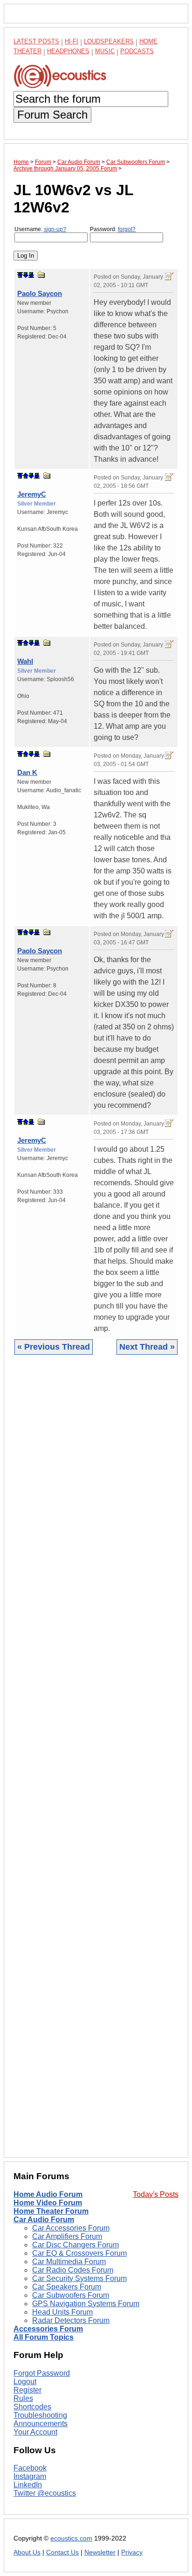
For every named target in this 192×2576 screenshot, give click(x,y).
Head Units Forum (62, 2312)
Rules (23, 2398)
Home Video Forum (48, 2203)
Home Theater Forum (51, 2211)
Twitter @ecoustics (45, 2493)
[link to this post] (41, 275)
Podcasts (137, 51)
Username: (40, 229)
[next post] (26, 275)
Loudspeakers (109, 41)
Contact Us (62, 2552)
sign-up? (55, 229)
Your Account (35, 2432)
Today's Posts (156, 2194)
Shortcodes (32, 2407)
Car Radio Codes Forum (73, 2270)
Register (27, 2390)
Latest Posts (36, 41)
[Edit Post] (169, 276)
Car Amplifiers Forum (67, 2236)
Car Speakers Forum (67, 2287)
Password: (113, 229)
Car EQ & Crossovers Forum (79, 2253)
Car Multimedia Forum (69, 2262)
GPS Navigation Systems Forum (86, 2304)
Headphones (68, 51)
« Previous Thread (54, 1347)
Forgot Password (42, 2373)
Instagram (30, 2476)
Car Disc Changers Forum (75, 2245)
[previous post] (26, 476)
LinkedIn (28, 2485)
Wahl (25, 661)
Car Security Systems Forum (79, 2278)
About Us (27, 2552)
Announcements (41, 2424)
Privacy (132, 2552)
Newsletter (100, 2552)
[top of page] (20, 275)
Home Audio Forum (48, 2194)
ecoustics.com (71, 2538)
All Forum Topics (44, 2337)
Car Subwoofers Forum (71, 2295)
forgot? (127, 229)
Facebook (30, 2468)
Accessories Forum (48, 2329)
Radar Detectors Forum (71, 2320)
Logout (25, 2382)
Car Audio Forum (44, 2220)
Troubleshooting (40, 2415)
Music (105, 51)
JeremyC (32, 494)
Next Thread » (147, 1347)
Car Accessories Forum (71, 2228)
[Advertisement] (96, 1763)
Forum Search (52, 115)
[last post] (31, 275)
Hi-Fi (72, 41)
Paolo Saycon (40, 293)
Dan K (27, 772)
